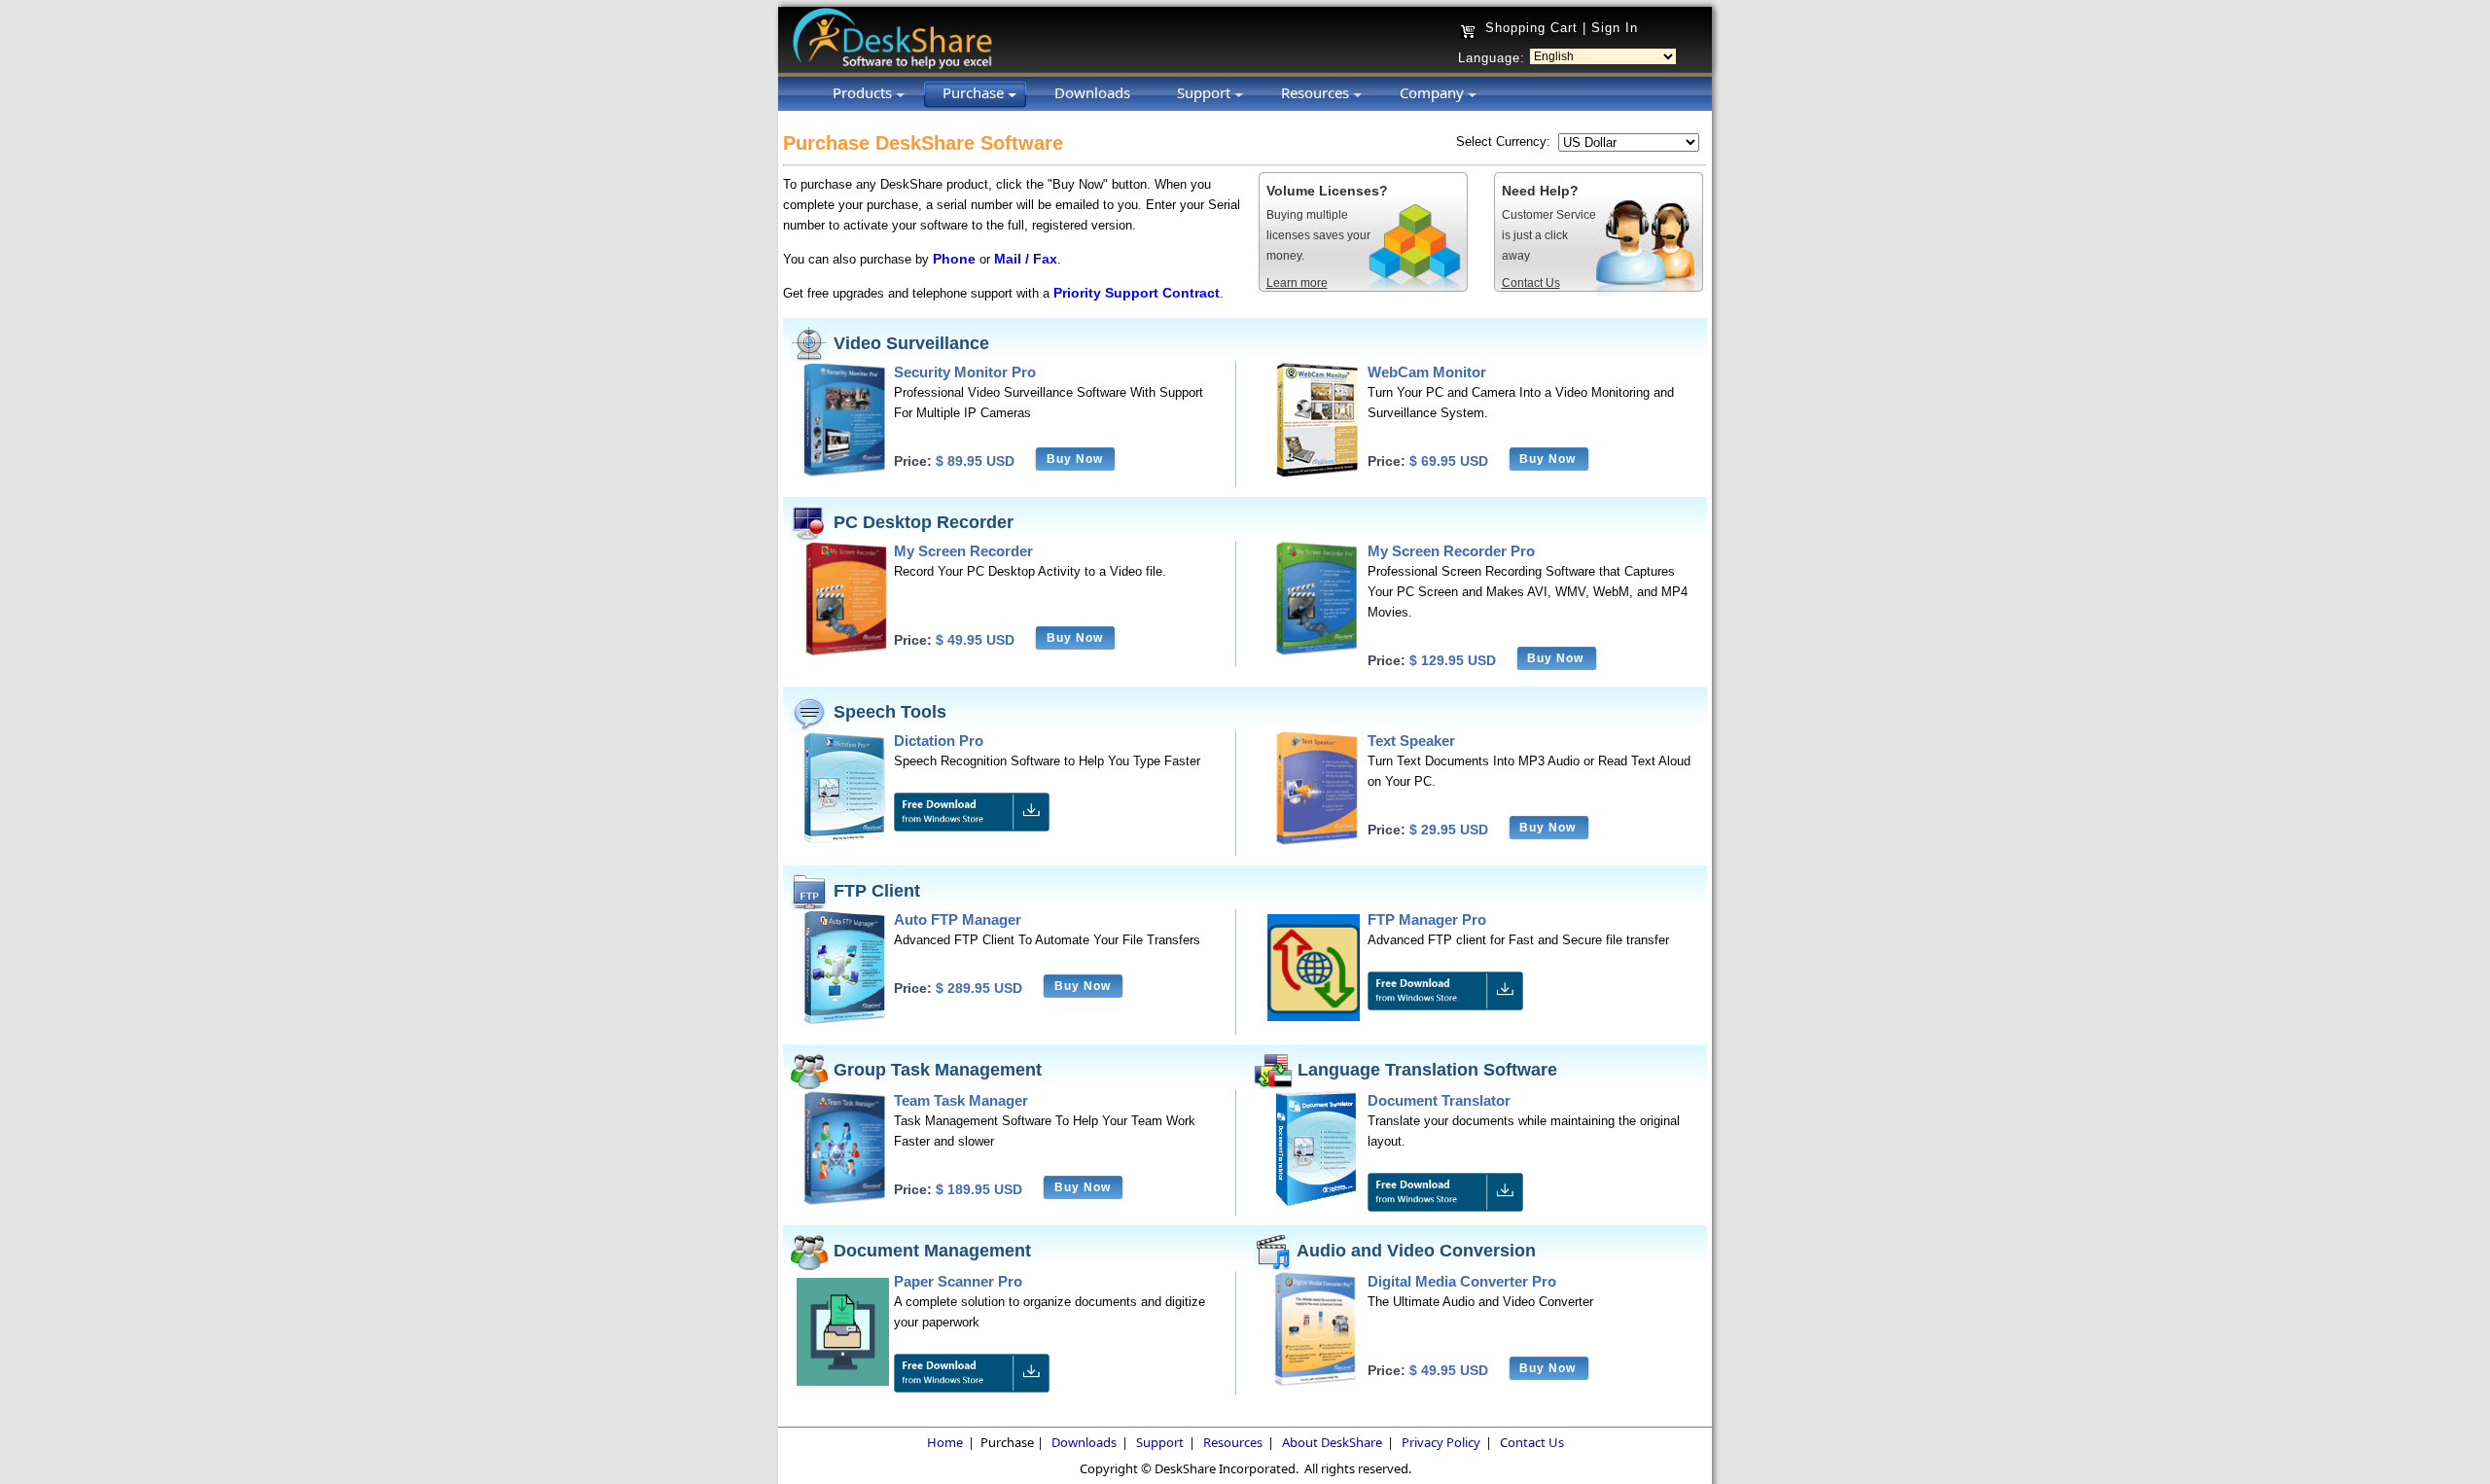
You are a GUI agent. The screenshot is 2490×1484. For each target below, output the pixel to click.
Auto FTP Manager (958, 919)
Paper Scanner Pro (958, 1281)
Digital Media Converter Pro (1462, 1281)
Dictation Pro (939, 741)
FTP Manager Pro (1427, 919)
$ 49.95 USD (975, 640)
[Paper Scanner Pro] (843, 1381)
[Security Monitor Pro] (845, 473)
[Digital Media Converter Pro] (1316, 1382)
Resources (1233, 1442)
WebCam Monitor (1427, 372)
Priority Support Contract (1137, 293)
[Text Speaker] (1316, 842)
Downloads (1084, 1442)
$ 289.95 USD (979, 988)
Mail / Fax (1026, 259)
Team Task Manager (961, 1100)
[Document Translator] (1316, 1201)
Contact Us (1532, 1442)
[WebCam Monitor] (1316, 473)
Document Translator (1439, 1100)
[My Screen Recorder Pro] (1316, 652)
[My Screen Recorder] (845, 652)
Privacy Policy (1441, 1442)
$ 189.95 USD (979, 1189)
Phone (954, 259)
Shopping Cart (1531, 28)
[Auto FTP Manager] (845, 1021)
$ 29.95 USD (1449, 830)
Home (945, 1442)
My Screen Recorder (963, 551)
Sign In (1615, 28)
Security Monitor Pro (965, 372)
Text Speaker (1411, 741)
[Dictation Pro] (845, 842)
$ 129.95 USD (1453, 660)
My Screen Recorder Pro (1451, 551)
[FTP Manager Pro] (1314, 1017)
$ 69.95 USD (1449, 461)
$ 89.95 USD (975, 461)
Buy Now (1075, 459)
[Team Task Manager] (845, 1201)
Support (1160, 1442)
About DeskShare (1332, 1442)
